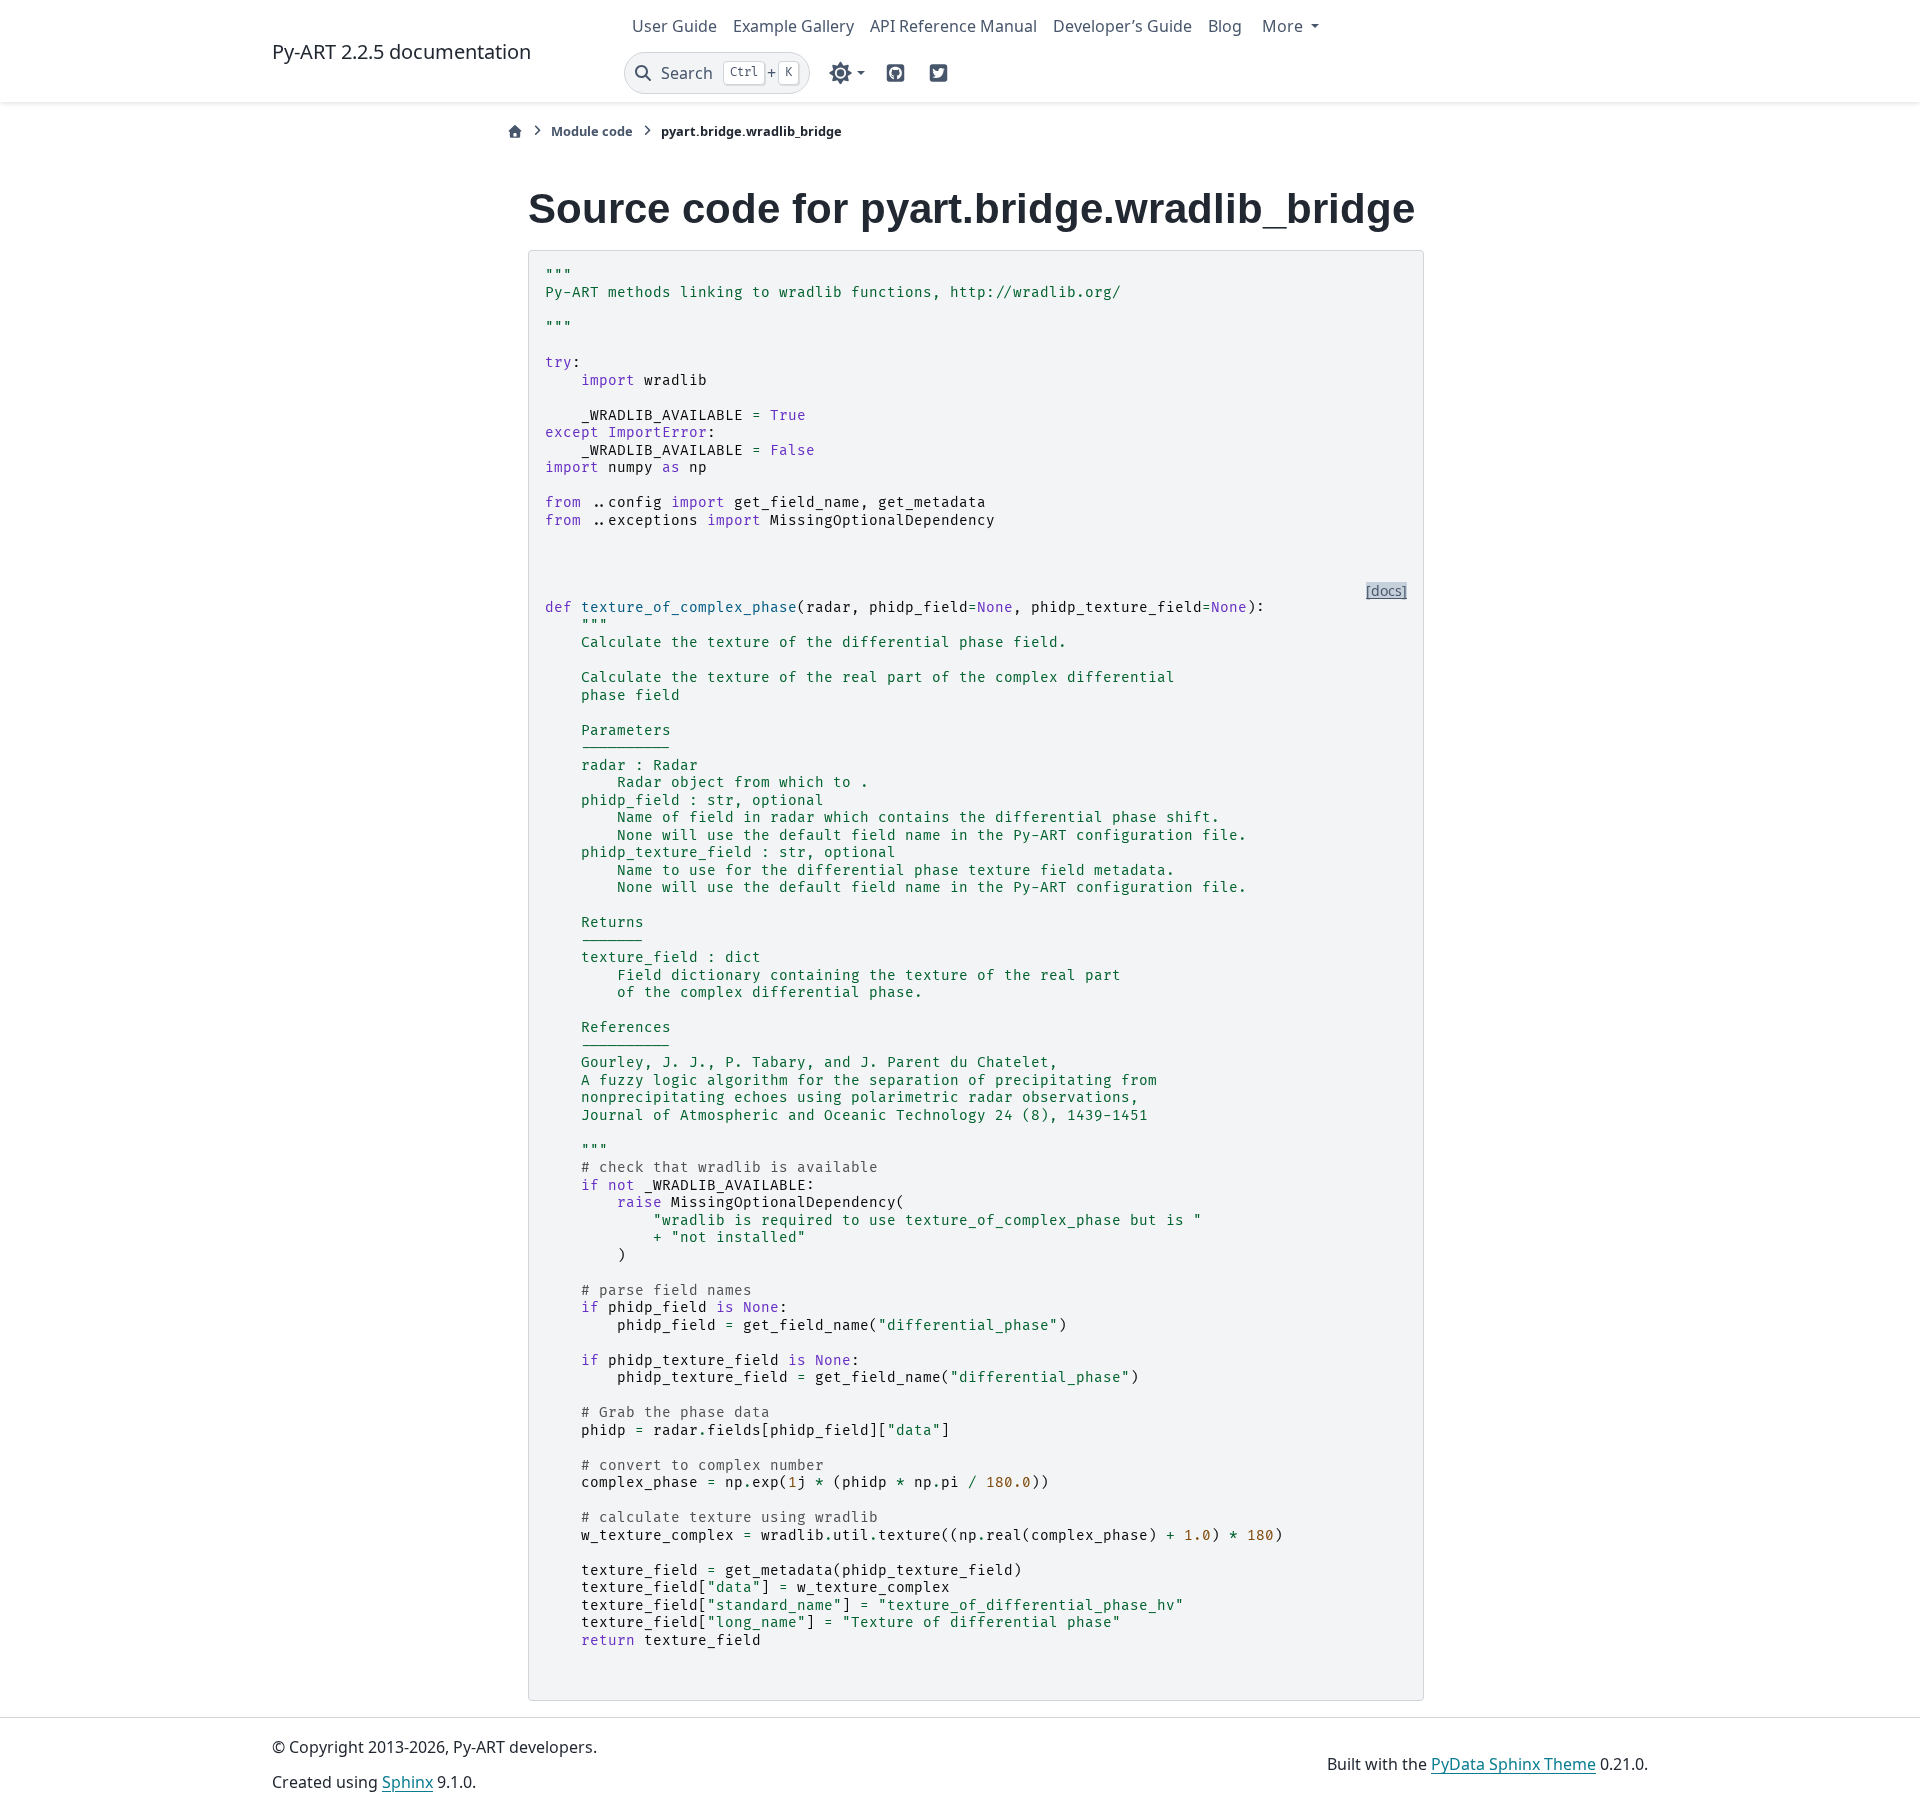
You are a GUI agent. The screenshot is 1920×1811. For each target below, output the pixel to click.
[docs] (1386, 591)
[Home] (515, 131)
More (1284, 26)
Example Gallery (793, 26)
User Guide (674, 26)
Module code (592, 131)
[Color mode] (846, 73)
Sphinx (407, 1782)
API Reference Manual (953, 26)
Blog (1225, 26)
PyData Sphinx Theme (1513, 1764)
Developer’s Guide (1122, 26)
